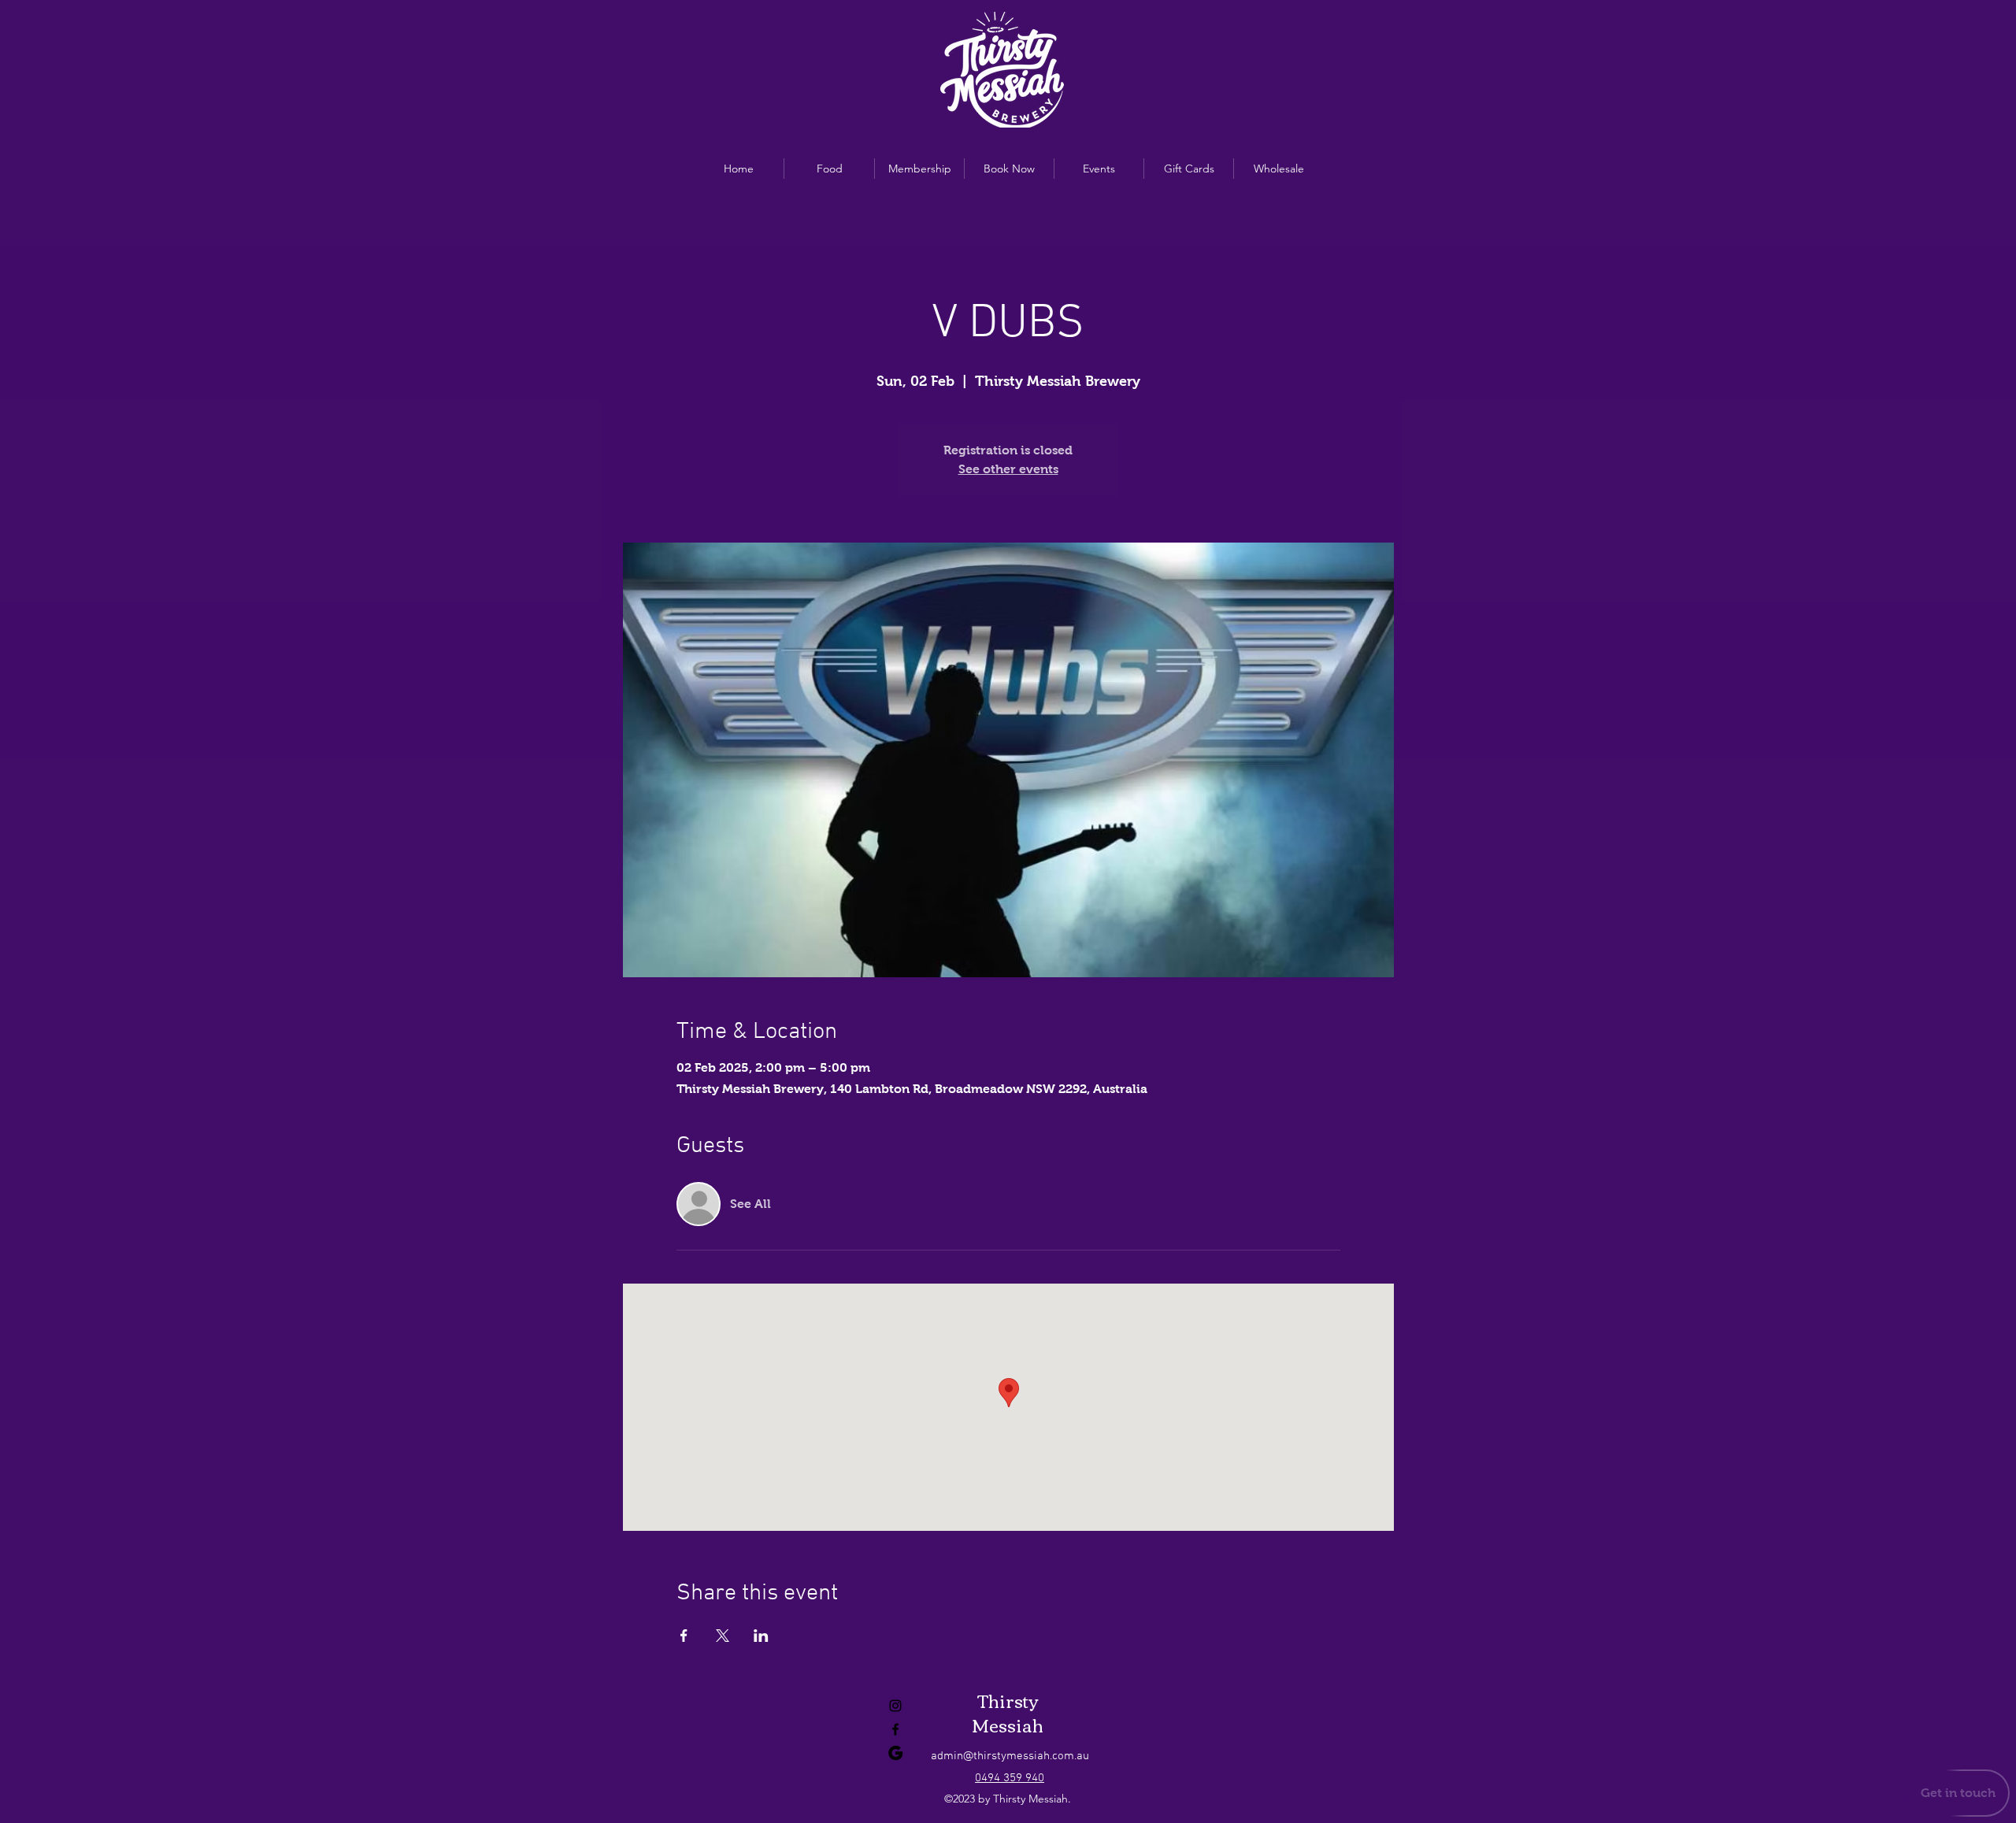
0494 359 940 (1010, 1778)
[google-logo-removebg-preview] (895, 1753)
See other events (1008, 469)
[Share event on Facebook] (684, 1636)
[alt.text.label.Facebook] (895, 1729)
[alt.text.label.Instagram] (895, 1706)
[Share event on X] (723, 1636)
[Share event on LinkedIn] (761, 1636)
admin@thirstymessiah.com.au (1010, 1756)
